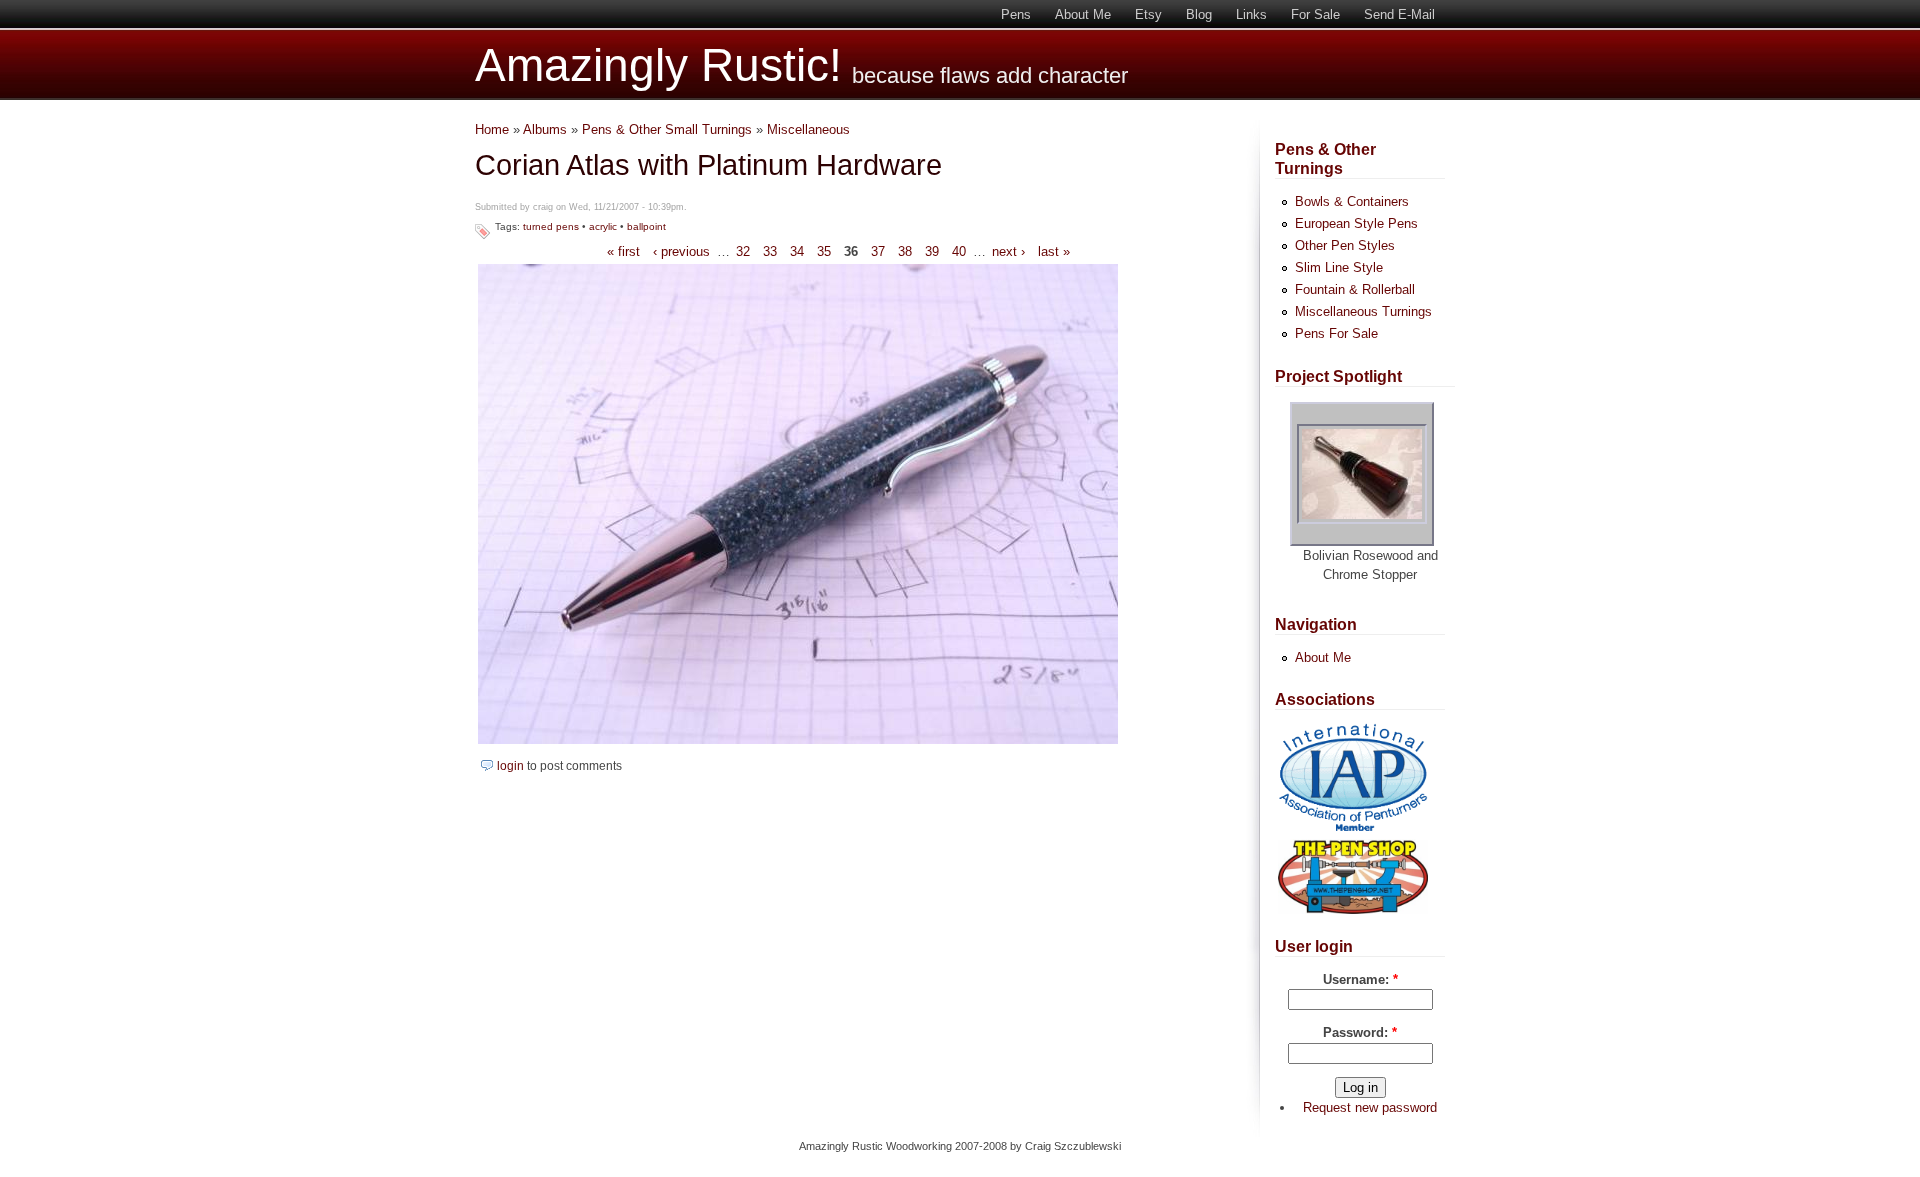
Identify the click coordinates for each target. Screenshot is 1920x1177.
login (510, 766)
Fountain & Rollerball (1355, 289)
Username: (1360, 979)
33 (770, 251)
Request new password (1370, 1107)
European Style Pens (1356, 223)
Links (1251, 14)
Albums (545, 129)
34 (797, 251)
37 (878, 251)
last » (1054, 251)
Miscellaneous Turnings (1363, 311)
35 (824, 251)
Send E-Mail (1399, 14)
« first (623, 251)
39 (932, 251)
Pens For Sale (1336, 333)
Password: (1360, 1032)
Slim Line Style (1339, 267)
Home (492, 129)
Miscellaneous (808, 129)
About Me (1083, 14)
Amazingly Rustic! (658, 65)
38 (905, 251)
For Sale (1315, 14)
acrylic (603, 226)
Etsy (1148, 14)
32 (743, 251)
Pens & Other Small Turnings (667, 129)
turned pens (551, 226)
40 (959, 251)
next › (1008, 251)
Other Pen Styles (1345, 245)
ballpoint (646, 226)
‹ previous (681, 251)
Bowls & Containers (1352, 201)
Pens (1016, 14)
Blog (1199, 14)
